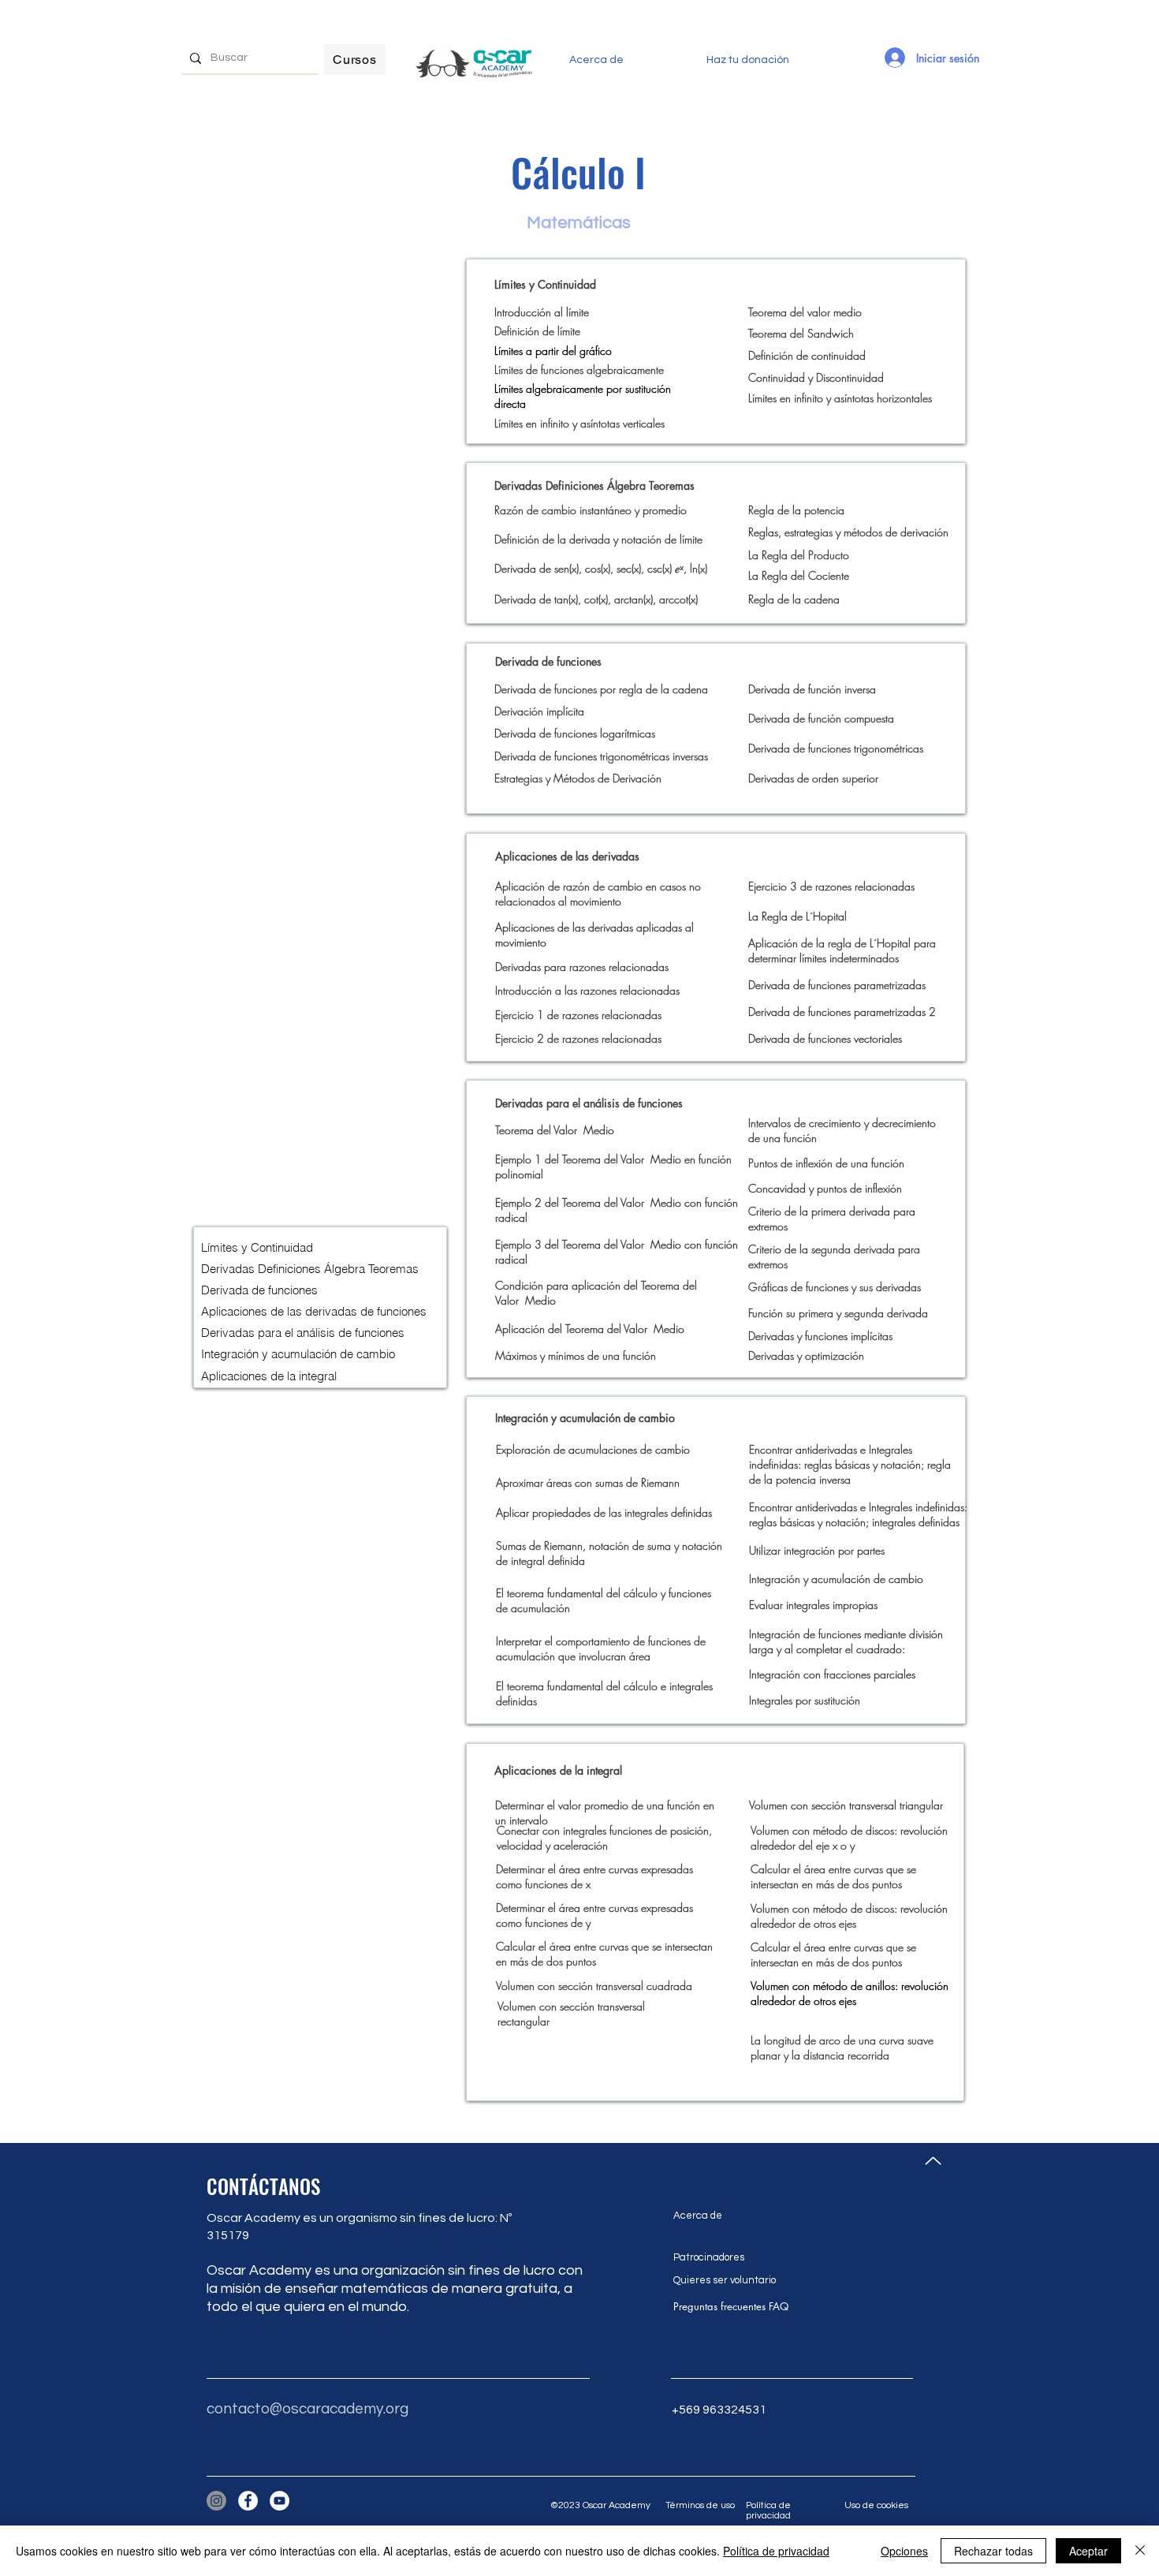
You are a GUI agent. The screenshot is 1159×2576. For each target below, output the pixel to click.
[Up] (933, 2161)
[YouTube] (280, 2501)
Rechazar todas (993, 2551)
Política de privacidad (768, 2511)
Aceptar (1088, 2551)
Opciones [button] (904, 2551)
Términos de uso (700, 2505)
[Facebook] (248, 2501)
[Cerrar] (1140, 2551)
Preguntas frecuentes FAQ (731, 2306)
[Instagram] (216, 2501)
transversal (873, 1805)
